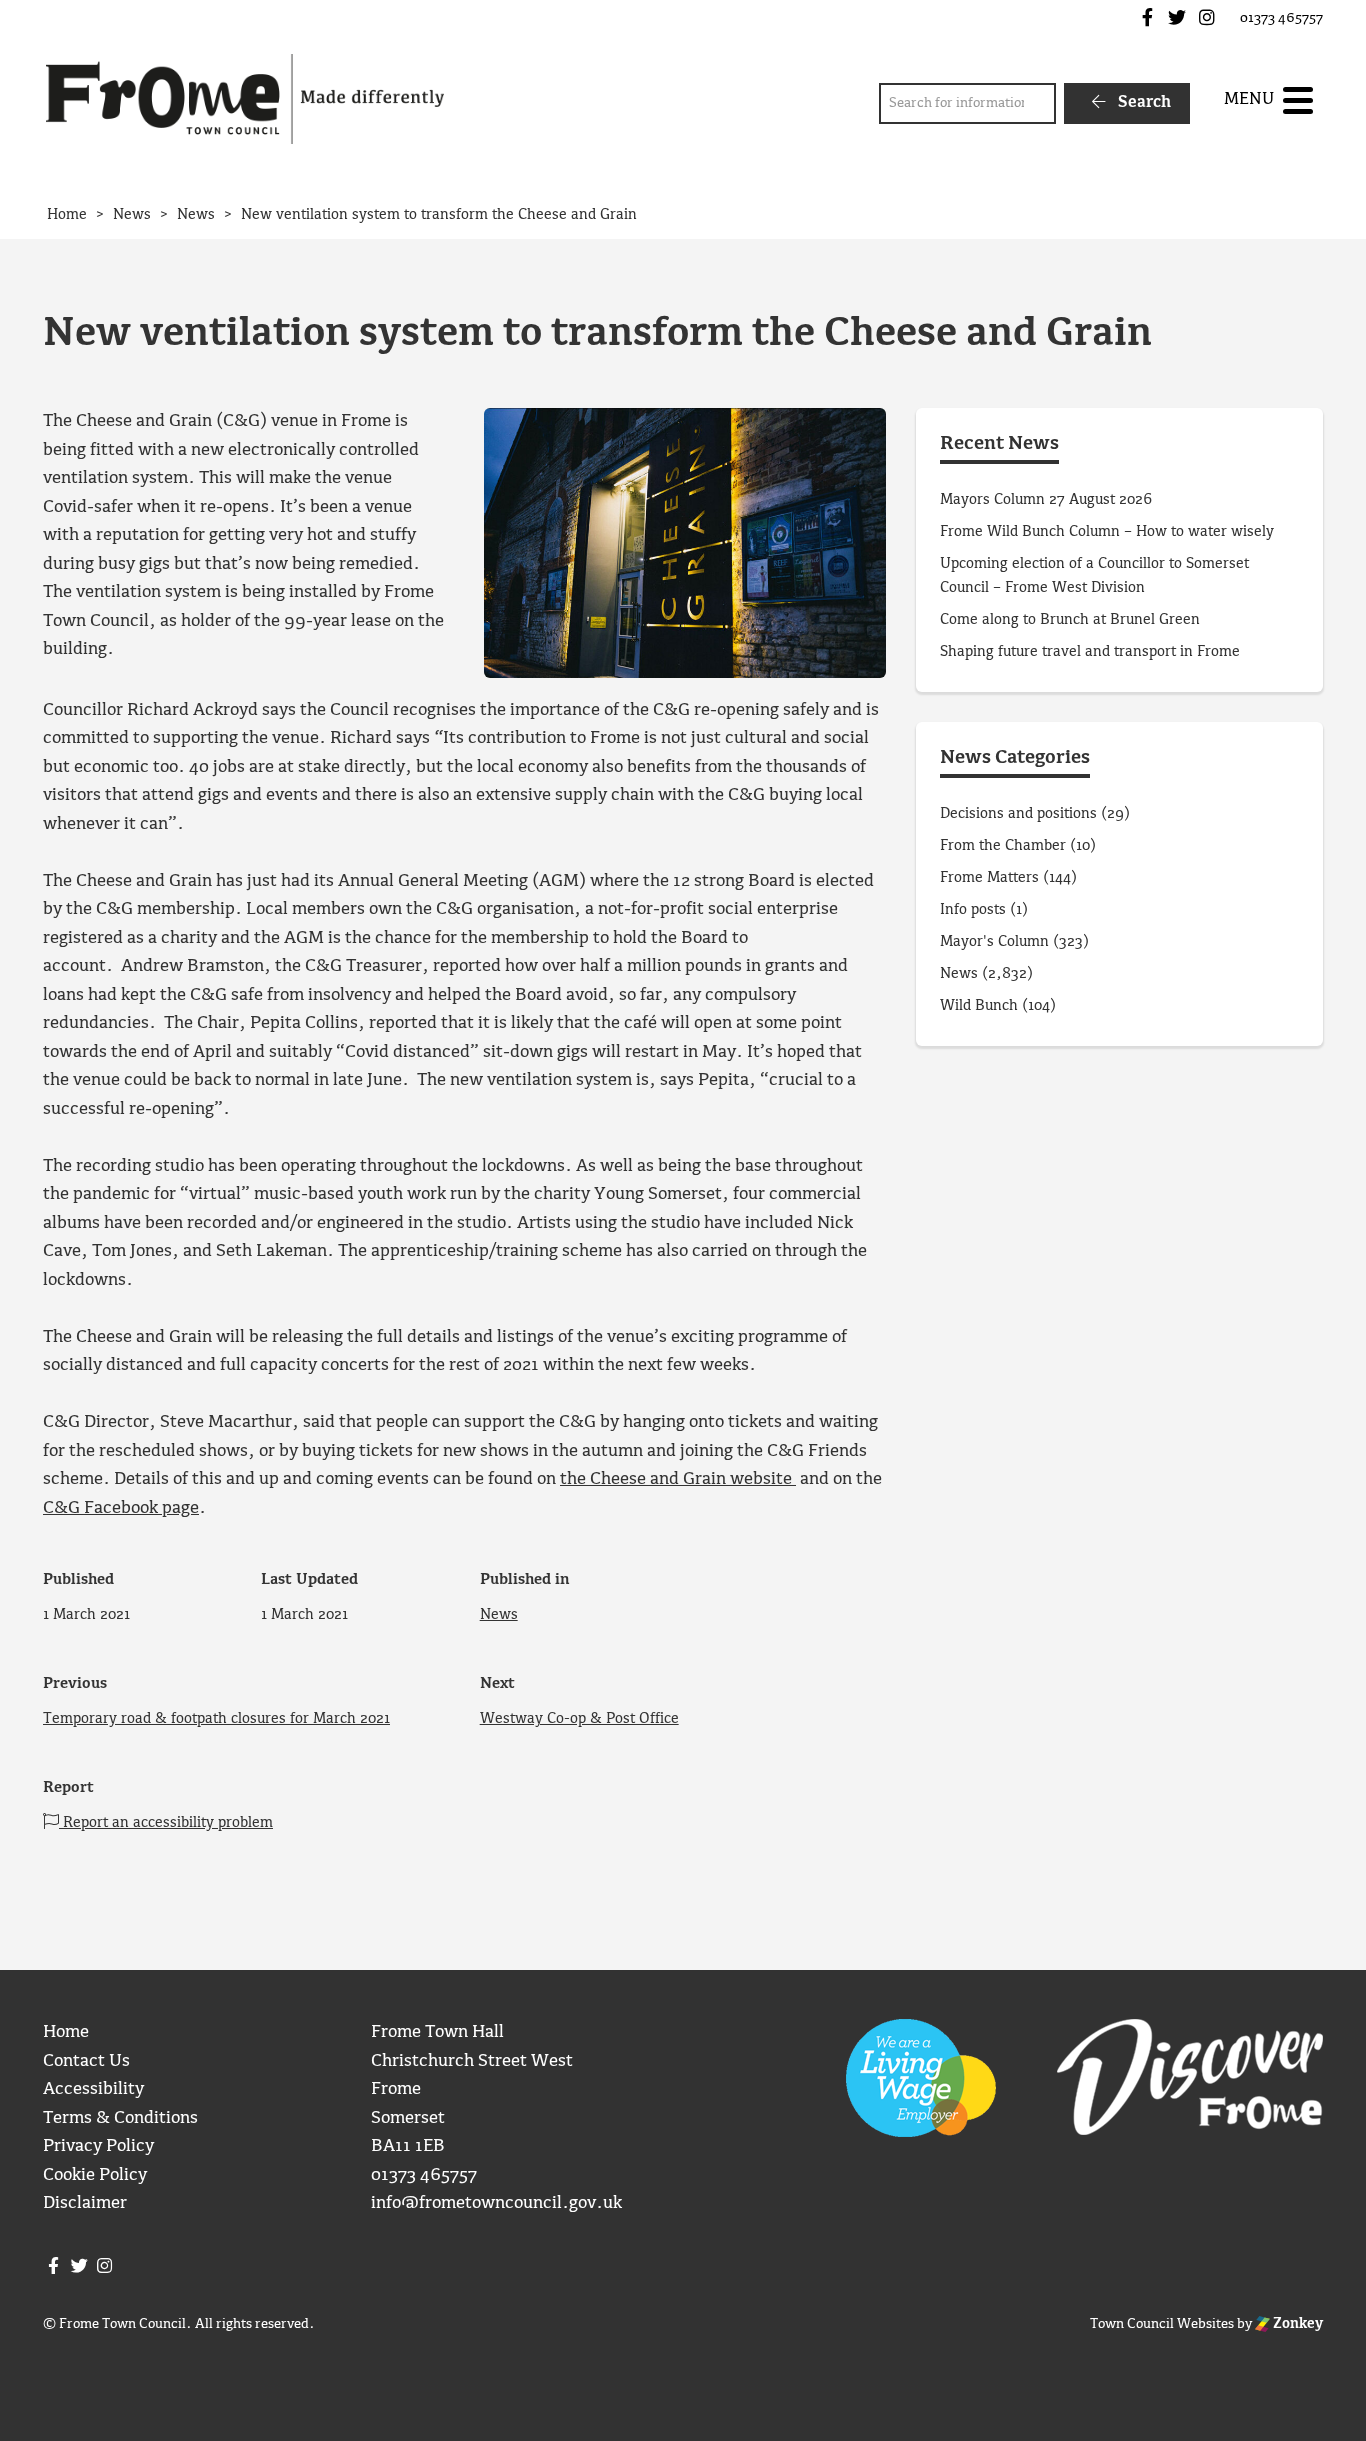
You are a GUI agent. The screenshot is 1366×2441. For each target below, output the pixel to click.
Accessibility (93, 2089)
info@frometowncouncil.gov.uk (496, 2203)
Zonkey (1296, 2324)
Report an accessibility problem (166, 1823)
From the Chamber (1003, 846)
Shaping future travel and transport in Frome (1090, 652)
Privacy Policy (98, 2146)
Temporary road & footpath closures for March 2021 (216, 1719)
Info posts (973, 910)
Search (1142, 102)
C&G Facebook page (121, 1508)
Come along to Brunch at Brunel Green (1072, 620)
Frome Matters (989, 878)
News (499, 1615)
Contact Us (86, 2061)
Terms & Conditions (120, 2118)
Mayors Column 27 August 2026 (1046, 500)
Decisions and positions (1018, 814)
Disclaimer (85, 2203)
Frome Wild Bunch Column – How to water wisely (1107, 532)
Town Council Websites (1162, 2324)
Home (66, 2032)
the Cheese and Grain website (678, 1479)
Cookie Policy (95, 2175)
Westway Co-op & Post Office (579, 1719)
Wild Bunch (979, 1006)
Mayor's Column (994, 942)
